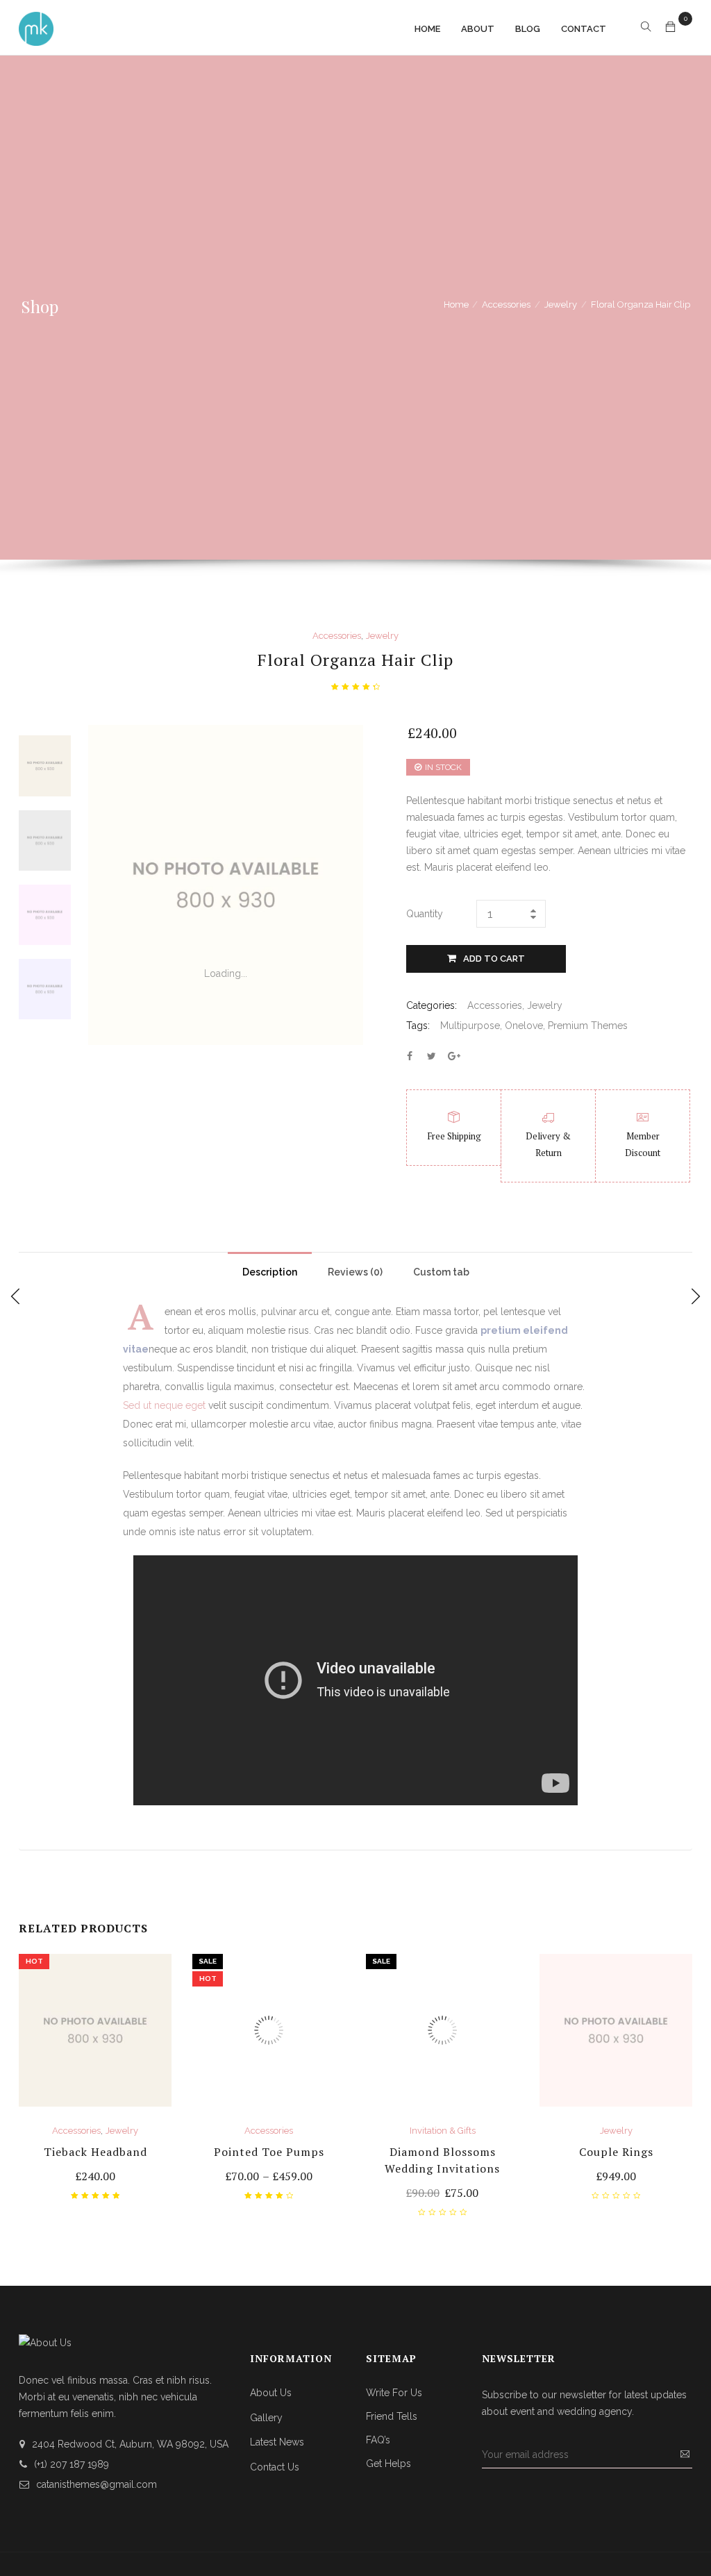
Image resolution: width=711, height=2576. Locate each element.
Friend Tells (392, 2416)
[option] (45, 766)
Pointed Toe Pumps (269, 2152)
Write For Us (394, 2393)
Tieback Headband (95, 2152)
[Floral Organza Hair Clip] (410, 1056)
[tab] (270, 1269)
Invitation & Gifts (443, 2131)
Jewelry (561, 304)
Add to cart (494, 959)
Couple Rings (616, 2152)
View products (269, 2177)
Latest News (277, 2442)
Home (456, 304)
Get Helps (388, 2464)
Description (270, 1272)
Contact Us (275, 2467)
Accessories (506, 304)
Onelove (524, 1026)
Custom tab (441, 1272)
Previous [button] (45, 736)
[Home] (36, 27)
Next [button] (45, 1018)
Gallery (266, 2418)
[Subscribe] (685, 2454)
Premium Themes (588, 1026)
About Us (271, 2393)
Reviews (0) (355, 1272)
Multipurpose (470, 1026)
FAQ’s (378, 2440)
